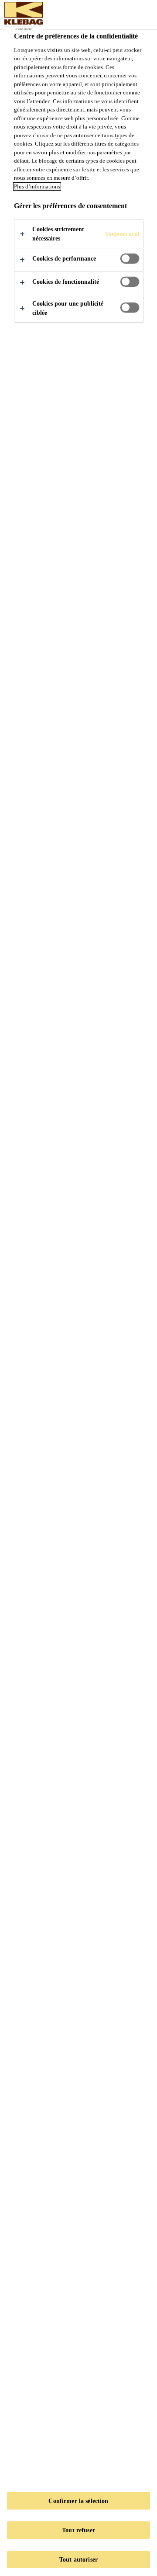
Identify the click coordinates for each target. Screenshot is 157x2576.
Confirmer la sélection (78, 2501)
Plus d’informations (37, 186)
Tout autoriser (78, 2559)
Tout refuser (78, 2530)
